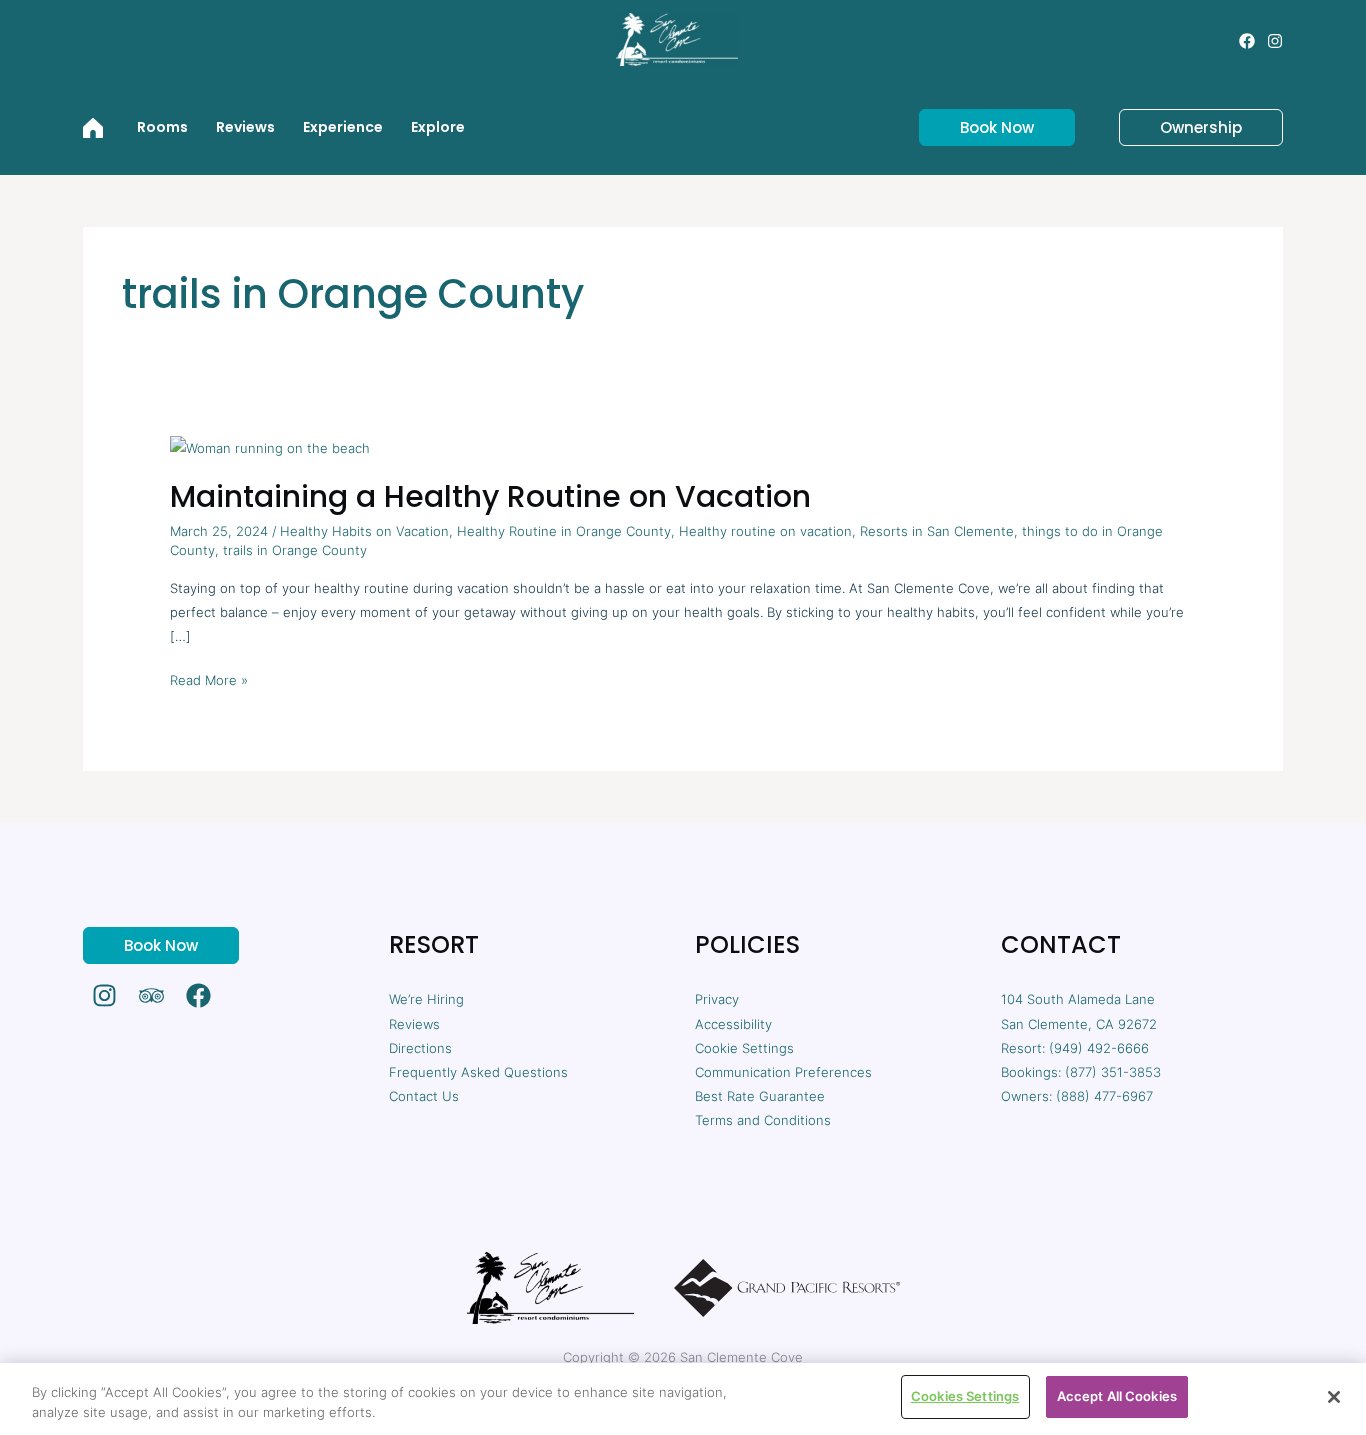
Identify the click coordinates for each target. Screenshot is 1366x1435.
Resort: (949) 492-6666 (1075, 1048)
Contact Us (424, 1096)
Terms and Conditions (763, 1120)
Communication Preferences (783, 1072)
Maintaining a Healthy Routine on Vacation (490, 496)
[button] (985, 127)
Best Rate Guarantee (760, 1096)
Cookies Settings (965, 1396)
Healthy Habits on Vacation (364, 531)
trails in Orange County (295, 550)
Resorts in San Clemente (937, 531)
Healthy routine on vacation (765, 531)
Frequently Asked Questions (478, 1072)
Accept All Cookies (1117, 1396)
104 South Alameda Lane (1078, 999)
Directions (420, 1048)
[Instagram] (1275, 41)
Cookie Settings (744, 1048)
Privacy (717, 999)
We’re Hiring (426, 999)
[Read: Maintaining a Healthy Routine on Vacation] (270, 446)
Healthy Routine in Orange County (564, 531)
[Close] (1334, 1397)
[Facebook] (1247, 41)
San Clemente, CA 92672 (1079, 1024)
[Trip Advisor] (151, 995)
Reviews (414, 1024)
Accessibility (733, 1024)
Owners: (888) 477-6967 (1077, 1096)
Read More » (209, 678)
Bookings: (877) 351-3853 (1081, 1072)
